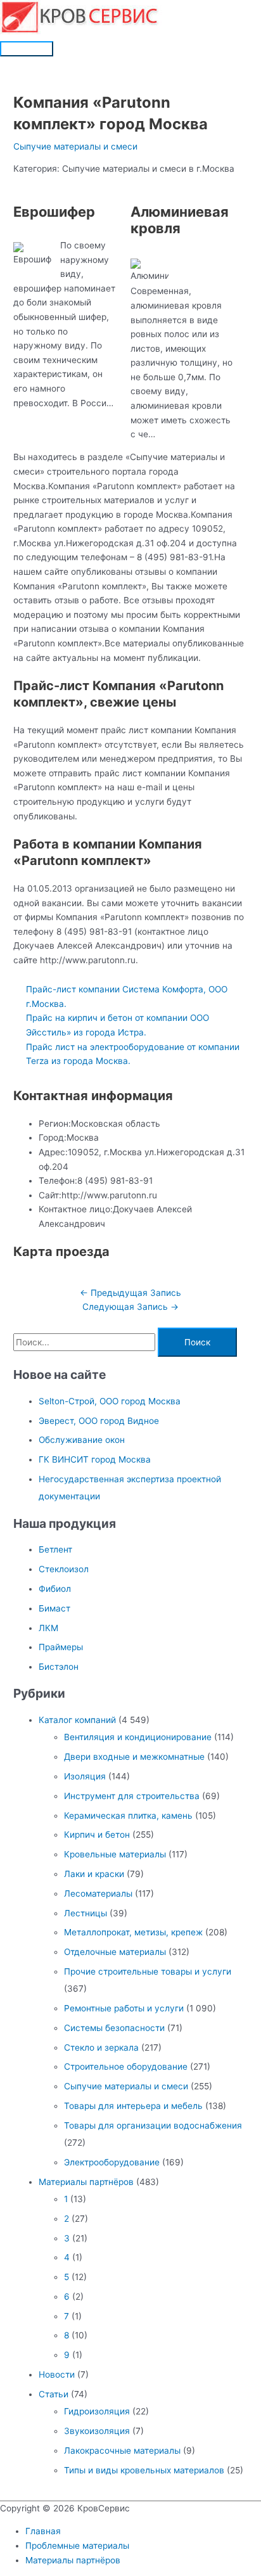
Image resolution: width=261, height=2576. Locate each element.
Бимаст (54, 1608)
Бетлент (55, 1549)
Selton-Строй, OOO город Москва (110, 1401)
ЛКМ (48, 1628)
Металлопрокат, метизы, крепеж (133, 1932)
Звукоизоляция (97, 2431)
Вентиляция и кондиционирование (138, 1737)
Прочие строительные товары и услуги (148, 1971)
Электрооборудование (112, 2162)
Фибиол (55, 1589)
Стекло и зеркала (101, 2047)
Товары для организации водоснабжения (153, 2125)
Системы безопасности (114, 2028)
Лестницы (86, 1913)
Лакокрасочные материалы (122, 2451)
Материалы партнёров (86, 2182)
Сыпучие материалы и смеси (75, 146)
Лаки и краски (94, 1874)
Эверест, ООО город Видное (99, 1421)
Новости (57, 2374)
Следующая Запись (130, 1307)
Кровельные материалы (115, 1854)
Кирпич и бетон (97, 1835)
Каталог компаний (77, 1720)
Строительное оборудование (126, 2067)
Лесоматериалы (98, 1894)
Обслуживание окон (82, 1440)
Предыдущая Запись (130, 1293)
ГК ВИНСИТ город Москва (95, 1459)
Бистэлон (59, 1667)
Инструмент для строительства (132, 1796)
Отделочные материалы (115, 1952)
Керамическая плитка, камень (128, 1816)
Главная (43, 2531)
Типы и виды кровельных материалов (144, 2470)
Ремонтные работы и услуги (124, 2008)
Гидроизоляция (97, 2411)
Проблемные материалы (77, 2546)
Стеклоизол (64, 1569)
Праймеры (61, 1647)
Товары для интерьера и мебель (133, 2106)
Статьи (54, 2394)
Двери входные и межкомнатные (134, 1757)
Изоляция (85, 1776)
